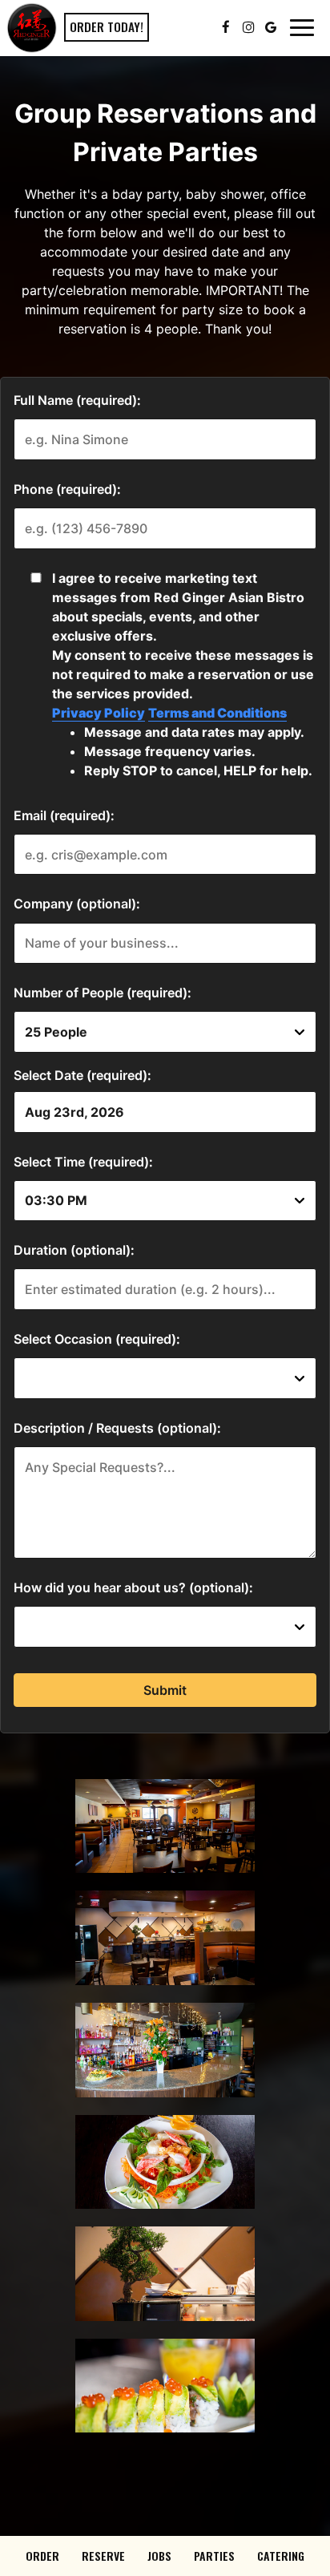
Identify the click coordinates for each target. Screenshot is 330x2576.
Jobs (159, 2556)
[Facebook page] (226, 27)
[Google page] (271, 27)
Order (42, 2556)
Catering (281, 2556)
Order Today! (107, 26)
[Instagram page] (248, 27)
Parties (214, 2556)
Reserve (103, 2556)
